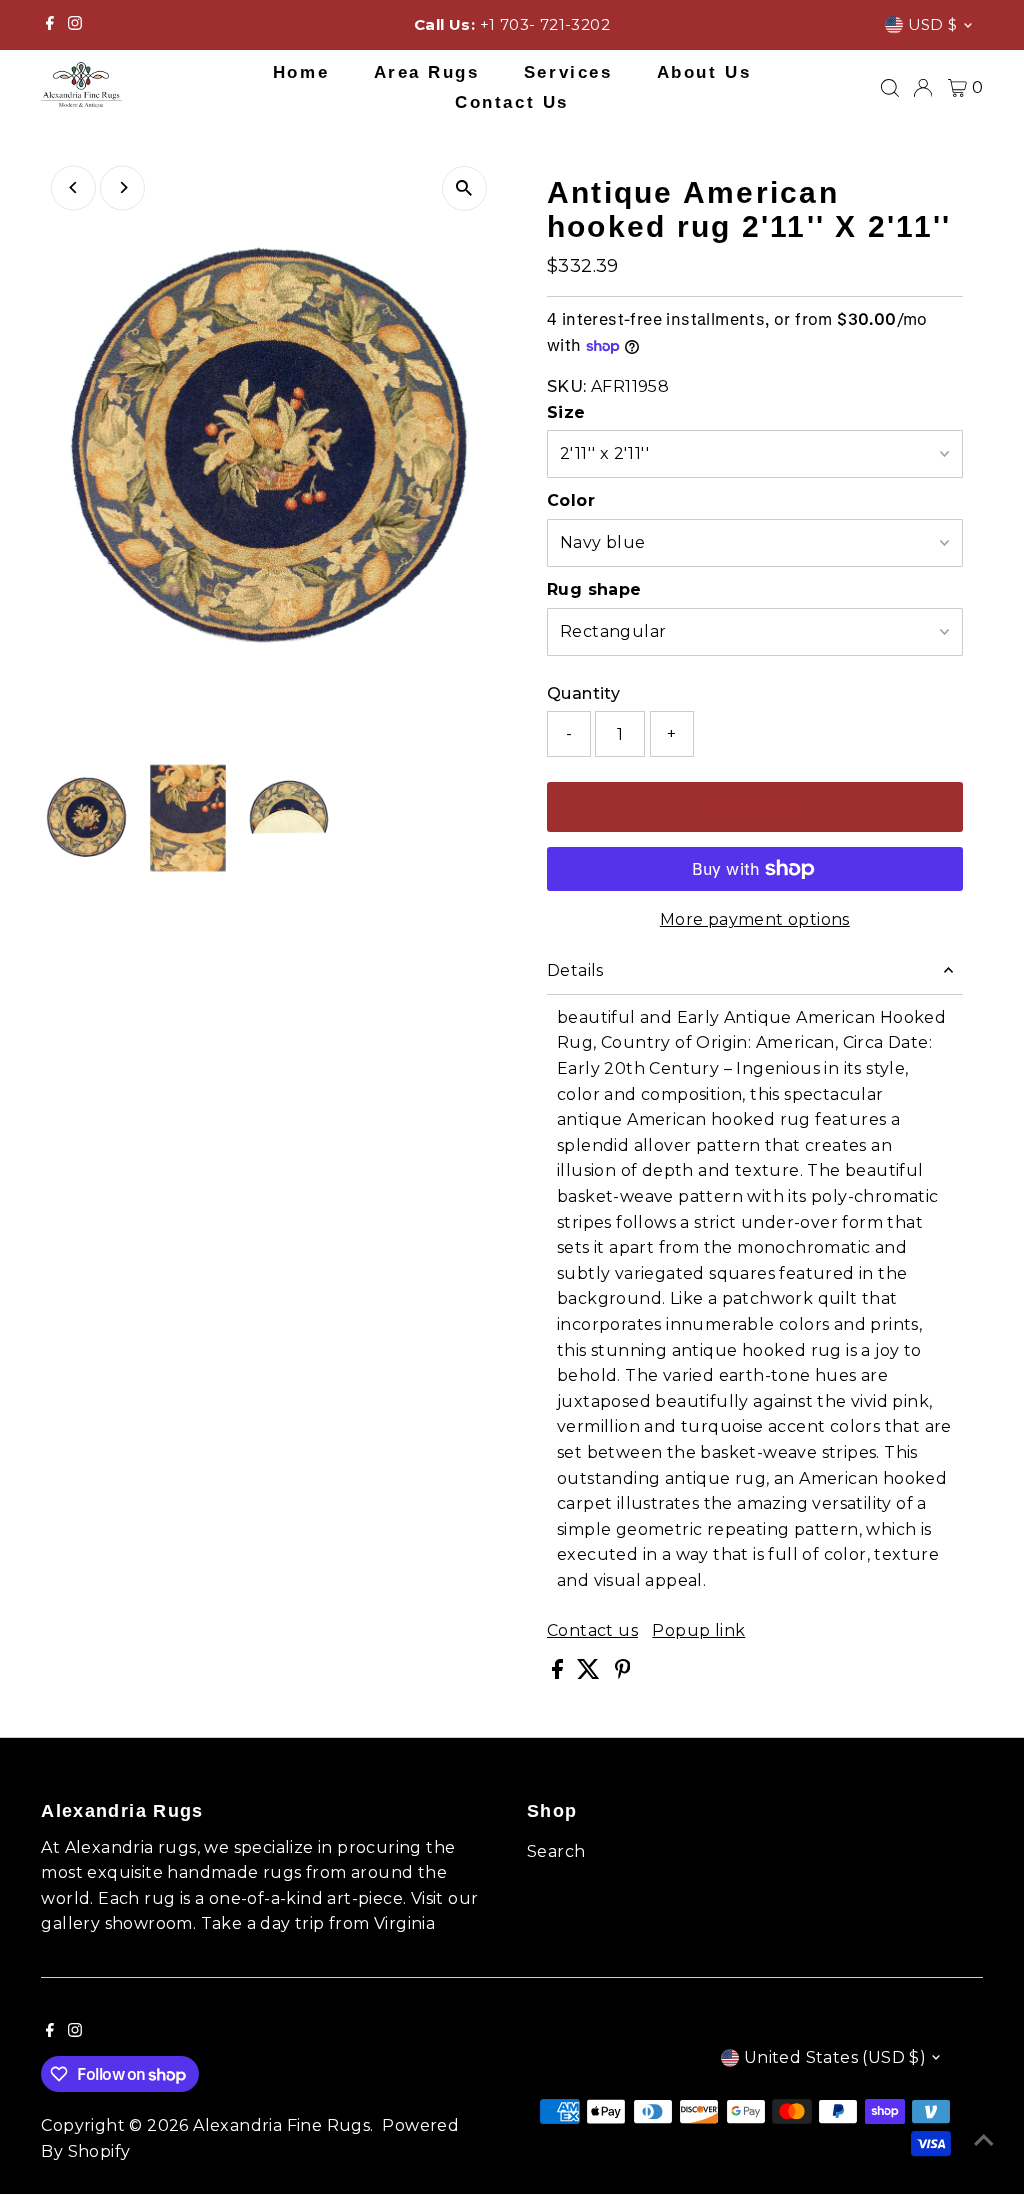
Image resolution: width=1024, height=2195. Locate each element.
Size (566, 412)
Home (301, 72)
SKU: (567, 386)
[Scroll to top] (984, 2140)
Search (556, 1851)
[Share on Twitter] (590, 1673)
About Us (704, 72)
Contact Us (512, 102)
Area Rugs (427, 72)
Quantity (583, 693)
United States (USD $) (835, 2057)
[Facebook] (50, 25)
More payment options (755, 919)
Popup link (698, 1631)
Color (571, 500)
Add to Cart (755, 806)
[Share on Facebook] (559, 1673)
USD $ (933, 24)
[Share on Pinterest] (623, 1673)
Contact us (592, 1631)
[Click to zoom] (464, 188)
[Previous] (73, 187)
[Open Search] (890, 88)
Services (568, 72)
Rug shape (594, 589)
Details (575, 970)
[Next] (122, 187)
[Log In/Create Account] (923, 88)
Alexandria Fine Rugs (281, 2125)
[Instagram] (75, 25)
